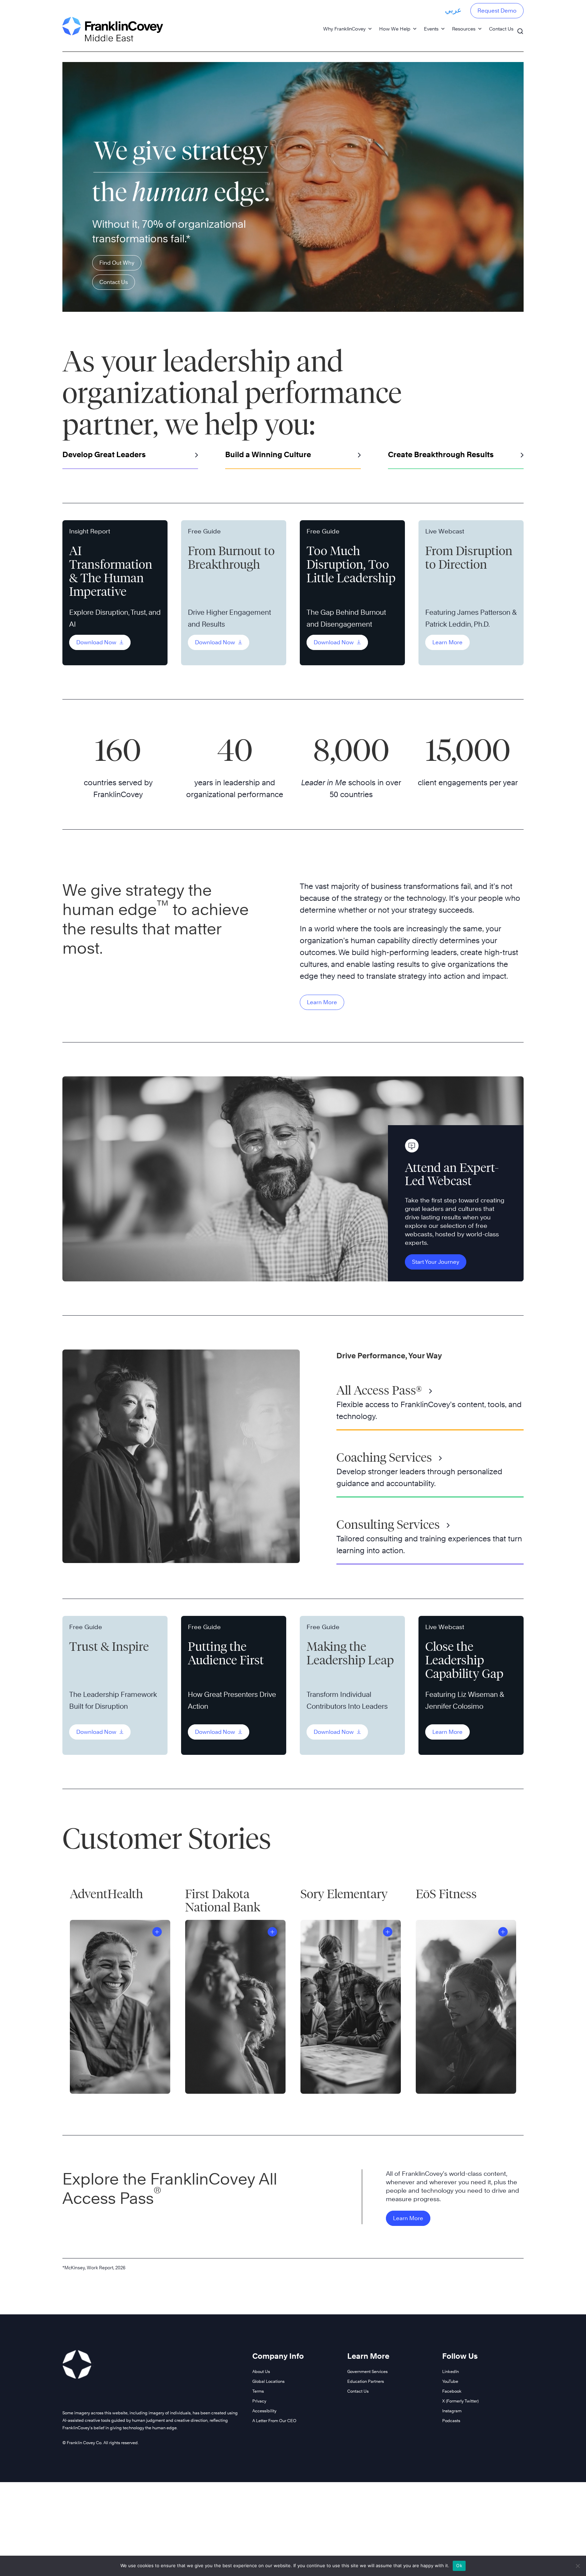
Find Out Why (117, 263)
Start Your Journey (436, 1262)
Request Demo (497, 11)
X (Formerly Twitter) (460, 2401)
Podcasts (451, 2421)
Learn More (447, 642)
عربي (453, 10)
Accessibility (264, 2411)
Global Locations (268, 2381)
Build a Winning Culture (268, 454)
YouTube (450, 2381)
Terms (258, 2391)
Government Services (367, 2371)
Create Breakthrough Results (441, 454)
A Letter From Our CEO (274, 2421)
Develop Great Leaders (104, 454)
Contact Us (501, 29)
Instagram (452, 2411)
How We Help (395, 29)
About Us (261, 2371)
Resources (464, 29)
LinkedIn (451, 2371)
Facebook (452, 2391)
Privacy (259, 2401)
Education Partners (366, 2381)
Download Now (97, 642)
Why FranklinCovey (344, 29)
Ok (459, 2565)
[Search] (520, 28)
